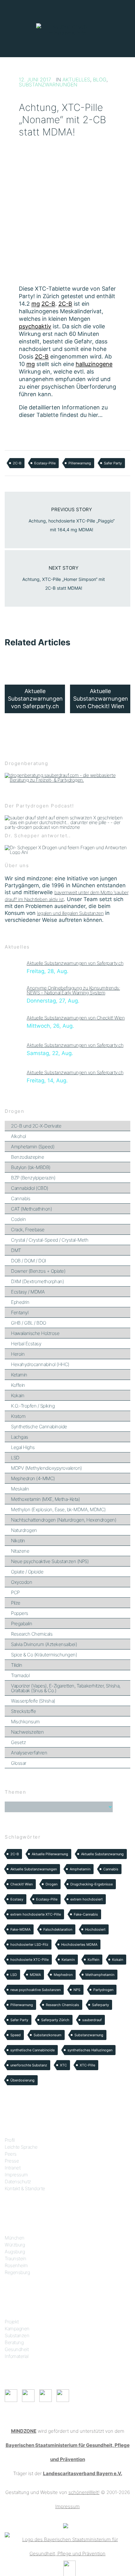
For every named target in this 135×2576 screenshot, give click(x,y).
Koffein (18, 1385)
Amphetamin (80, 1869)
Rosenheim (16, 2265)
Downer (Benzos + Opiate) (38, 1271)
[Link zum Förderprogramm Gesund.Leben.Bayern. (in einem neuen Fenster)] (66, 2525)
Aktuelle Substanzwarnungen (34, 1869)
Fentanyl (20, 1313)
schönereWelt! (84, 2492)
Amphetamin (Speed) (33, 1147)
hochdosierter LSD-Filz (29, 1944)
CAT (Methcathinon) (31, 1209)
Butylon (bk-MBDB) (31, 1167)
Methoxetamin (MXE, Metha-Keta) (45, 1499)
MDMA (35, 1975)
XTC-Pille (87, 2065)
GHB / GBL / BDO (29, 1323)
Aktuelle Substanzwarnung (102, 1854)
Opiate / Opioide (27, 1572)
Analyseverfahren (29, 1753)
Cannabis (21, 1198)
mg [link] (36, 304)
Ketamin (19, 1375)
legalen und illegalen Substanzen (70, 913)
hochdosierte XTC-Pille (30, 1960)
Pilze (16, 1603)
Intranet (13, 2168)
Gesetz (18, 1742)
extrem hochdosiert (86, 1899)
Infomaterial (16, 2356)
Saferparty (100, 2005)
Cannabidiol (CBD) (30, 1188)
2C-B (17, 463)
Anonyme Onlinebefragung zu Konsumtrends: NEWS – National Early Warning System (73, 990)
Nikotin (18, 1541)
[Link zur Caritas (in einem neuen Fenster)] (70, 2568)
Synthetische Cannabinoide (39, 1427)
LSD (15, 1458)
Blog (100, 79)
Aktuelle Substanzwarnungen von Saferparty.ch (75, 963)
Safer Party (113, 463)
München (15, 2238)
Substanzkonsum (48, 2035)
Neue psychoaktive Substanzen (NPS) (50, 1561)
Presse (12, 2161)
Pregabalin (22, 1624)
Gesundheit (17, 2349)
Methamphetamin (100, 1975)
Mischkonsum (25, 1722)
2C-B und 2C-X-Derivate (36, 1126)
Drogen (51, 1884)
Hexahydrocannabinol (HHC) (40, 1364)
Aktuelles (76, 79)
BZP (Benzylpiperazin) (33, 1178)
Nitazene (20, 1551)
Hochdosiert (95, 1929)
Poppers (20, 1613)
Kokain (18, 1395)
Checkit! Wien (22, 1884)
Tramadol (20, 1675)
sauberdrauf (92, 2020)
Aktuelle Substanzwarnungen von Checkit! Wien (76, 1018)
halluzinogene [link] (94, 364)
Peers (11, 2154)
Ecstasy (17, 1899)
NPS (77, 1990)
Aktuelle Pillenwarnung (50, 1854)
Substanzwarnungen (48, 85)
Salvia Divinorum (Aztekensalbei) (44, 1644)
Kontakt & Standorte (25, 2188)
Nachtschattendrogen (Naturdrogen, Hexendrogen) (64, 1520)
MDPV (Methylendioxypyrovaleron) (46, 1468)
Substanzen (17, 2335)
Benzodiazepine (27, 1157)
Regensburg (17, 2272)
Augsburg (15, 2252)
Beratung (14, 2342)
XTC (63, 2065)
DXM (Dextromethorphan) (37, 1281)
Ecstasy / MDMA (28, 1292)
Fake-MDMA (20, 1929)
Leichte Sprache (21, 2147)
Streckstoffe (23, 1711)
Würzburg (15, 2245)
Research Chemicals (32, 1634)
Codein (18, 1219)
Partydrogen (103, 1990)
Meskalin (20, 1489)
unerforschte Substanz (29, 2065)
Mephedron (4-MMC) (33, 1478)
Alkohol (19, 1136)
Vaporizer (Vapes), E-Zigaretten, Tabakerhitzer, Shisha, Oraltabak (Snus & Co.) (66, 1688)
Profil (10, 2140)
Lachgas (20, 1437)
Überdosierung (22, 2080)
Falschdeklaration (58, 1929)
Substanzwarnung (89, 2035)
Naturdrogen (24, 1530)
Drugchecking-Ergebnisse (92, 1884)
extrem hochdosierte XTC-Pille (36, 1914)
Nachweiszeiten (27, 1732)
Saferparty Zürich (55, 2020)
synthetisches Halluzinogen (90, 2050)
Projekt (12, 2322)
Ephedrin (20, 1302)
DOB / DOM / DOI (29, 1261)
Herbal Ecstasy (26, 1344)
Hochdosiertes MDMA (79, 1944)
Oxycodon (22, 1582)
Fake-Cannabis (86, 1914)
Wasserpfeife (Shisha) (33, 1701)
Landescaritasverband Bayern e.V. (83, 2473)
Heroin (18, 1354)
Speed (16, 2035)
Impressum (16, 2175)
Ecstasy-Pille (45, 463)
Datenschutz (18, 2182)
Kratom (18, 1416)
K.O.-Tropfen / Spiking (33, 1406)
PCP (15, 1592)
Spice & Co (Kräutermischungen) (44, 1655)
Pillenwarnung (80, 463)
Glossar (19, 1763)
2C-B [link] (48, 304)
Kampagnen (17, 2329)
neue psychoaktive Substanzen (35, 1990)
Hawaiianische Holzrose (35, 1333)
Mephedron (63, 1975)
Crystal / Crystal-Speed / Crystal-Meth (50, 1240)
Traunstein (15, 2259)
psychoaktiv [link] (35, 326)
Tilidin (17, 1665)
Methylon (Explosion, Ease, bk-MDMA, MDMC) (58, 1510)
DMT (16, 1250)
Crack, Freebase (28, 1230)
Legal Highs (23, 1447)
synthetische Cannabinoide (32, 2050)
